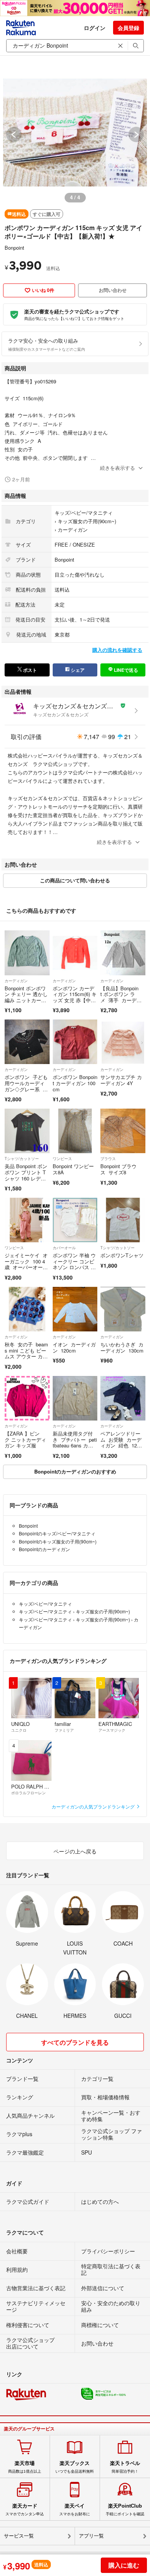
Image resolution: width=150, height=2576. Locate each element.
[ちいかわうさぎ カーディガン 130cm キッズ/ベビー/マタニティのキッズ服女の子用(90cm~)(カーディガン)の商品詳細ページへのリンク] (123, 1309)
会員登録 (128, 28)
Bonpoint (14, 248)
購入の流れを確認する (117, 650)
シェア (77, 670)
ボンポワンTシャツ (122, 1255)
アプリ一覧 (91, 2536)
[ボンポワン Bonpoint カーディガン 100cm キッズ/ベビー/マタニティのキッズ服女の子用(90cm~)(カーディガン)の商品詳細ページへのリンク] (75, 1042)
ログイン (95, 28)
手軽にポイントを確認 (125, 2510)
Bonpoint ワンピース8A (73, 1169)
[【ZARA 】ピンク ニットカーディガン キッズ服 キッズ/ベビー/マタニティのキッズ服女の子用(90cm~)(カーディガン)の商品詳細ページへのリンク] (27, 1398)
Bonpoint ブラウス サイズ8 (118, 1169)
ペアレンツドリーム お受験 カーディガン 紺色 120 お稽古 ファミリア (121, 1445)
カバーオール (64, 1248)
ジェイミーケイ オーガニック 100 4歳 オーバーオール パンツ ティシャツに (26, 1267)
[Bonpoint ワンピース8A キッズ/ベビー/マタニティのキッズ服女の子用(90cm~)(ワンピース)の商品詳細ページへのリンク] (75, 1131)
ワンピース (62, 1159)
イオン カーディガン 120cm (74, 1347)
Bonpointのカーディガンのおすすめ (75, 1471)
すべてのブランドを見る (75, 2042)
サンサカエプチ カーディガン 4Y (121, 1080)
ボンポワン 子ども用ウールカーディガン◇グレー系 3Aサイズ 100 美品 (27, 1086)
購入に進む (124, 2565)
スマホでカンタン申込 (25, 2510)
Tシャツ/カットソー (22, 1159)
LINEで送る (125, 670)
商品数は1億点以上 (25, 2467)
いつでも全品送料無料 (75, 2467)
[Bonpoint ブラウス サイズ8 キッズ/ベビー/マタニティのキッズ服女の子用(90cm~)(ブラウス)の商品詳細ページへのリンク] (123, 1131)
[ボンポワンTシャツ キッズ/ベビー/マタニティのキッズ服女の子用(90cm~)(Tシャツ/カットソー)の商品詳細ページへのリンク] (123, 1220)
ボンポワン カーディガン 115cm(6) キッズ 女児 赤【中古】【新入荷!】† (75, 997)
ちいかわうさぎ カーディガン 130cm (122, 1347)
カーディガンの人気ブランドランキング (94, 1806)
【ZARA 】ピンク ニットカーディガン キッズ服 (25, 1439)
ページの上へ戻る (75, 1851)
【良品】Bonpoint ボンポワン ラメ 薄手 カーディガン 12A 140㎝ (121, 997)
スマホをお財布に (75, 2510)
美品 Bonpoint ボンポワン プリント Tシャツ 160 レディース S (26, 1175)
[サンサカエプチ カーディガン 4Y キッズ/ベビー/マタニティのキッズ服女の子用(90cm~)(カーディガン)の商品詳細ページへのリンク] (123, 1042)
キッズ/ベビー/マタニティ (84, 513)
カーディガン (73, 530)
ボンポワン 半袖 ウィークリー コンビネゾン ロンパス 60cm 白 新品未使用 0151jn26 (75, 1267)
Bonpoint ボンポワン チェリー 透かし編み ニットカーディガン (26, 997)
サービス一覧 (19, 2536)
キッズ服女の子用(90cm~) (87, 521)
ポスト (29, 670)
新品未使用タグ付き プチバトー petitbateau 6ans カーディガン (75, 1442)
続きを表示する (117, 468)
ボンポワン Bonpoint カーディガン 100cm (75, 1083)
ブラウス (108, 1159)
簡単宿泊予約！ (125, 2467)
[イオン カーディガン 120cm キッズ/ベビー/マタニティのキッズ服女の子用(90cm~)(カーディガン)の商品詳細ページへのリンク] (75, 1309)
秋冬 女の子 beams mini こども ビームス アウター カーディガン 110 (26, 1353)
